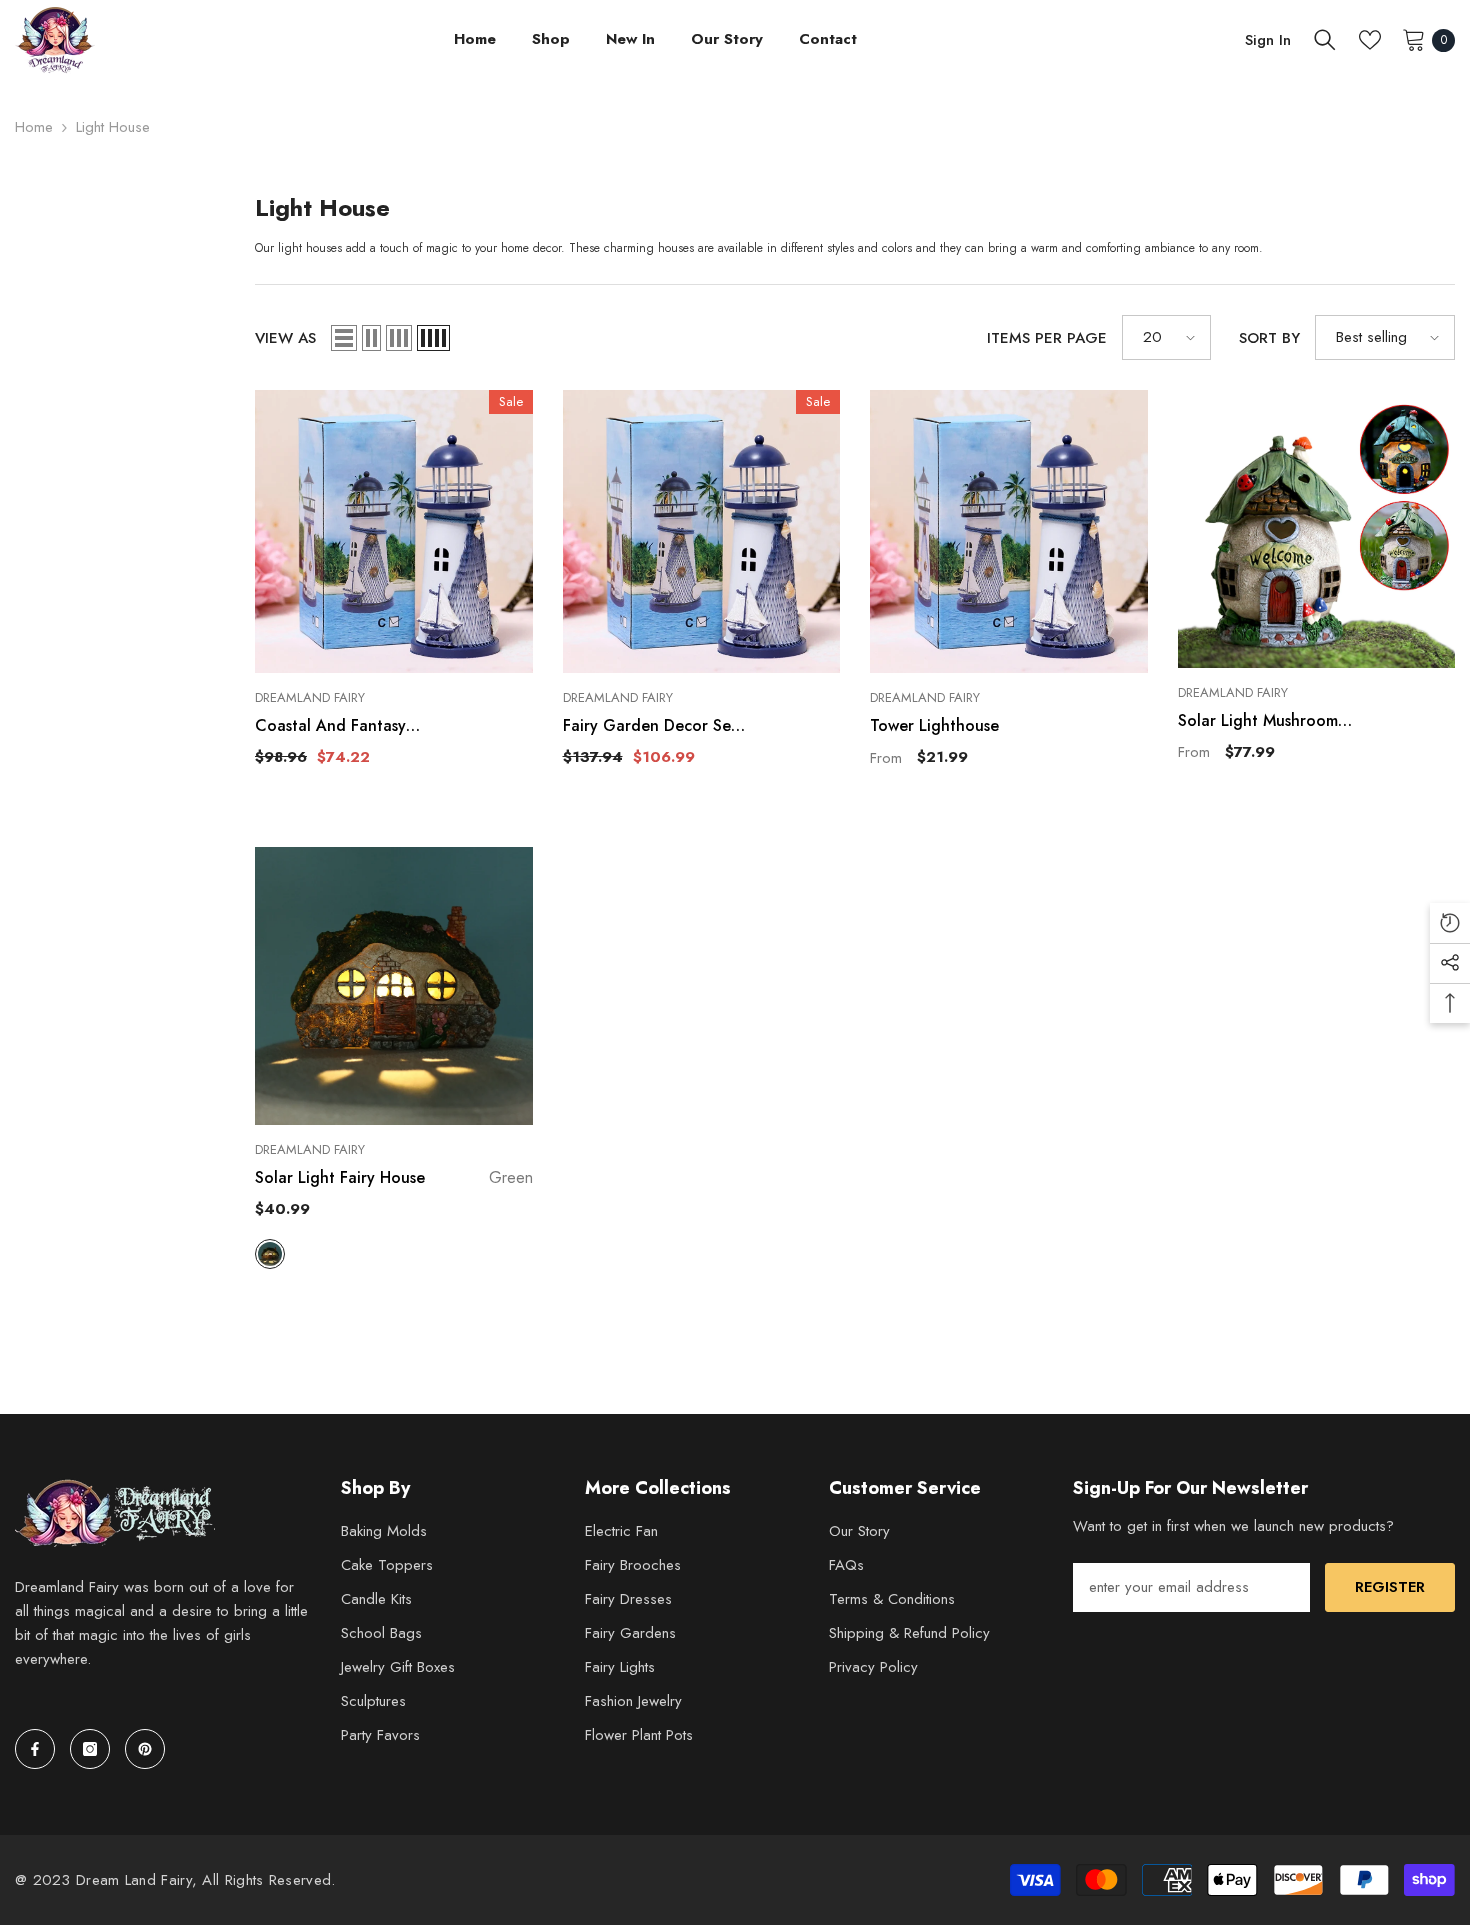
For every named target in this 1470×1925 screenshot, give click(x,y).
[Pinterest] (145, 1749)
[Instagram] (90, 1749)
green (270, 1254)
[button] (344, 338)
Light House (113, 127)
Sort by (1269, 338)
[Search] (1325, 40)
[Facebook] (35, 1749)
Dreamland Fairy (310, 697)
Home (34, 127)
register (1390, 1587)
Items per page (1047, 338)
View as (285, 338)
